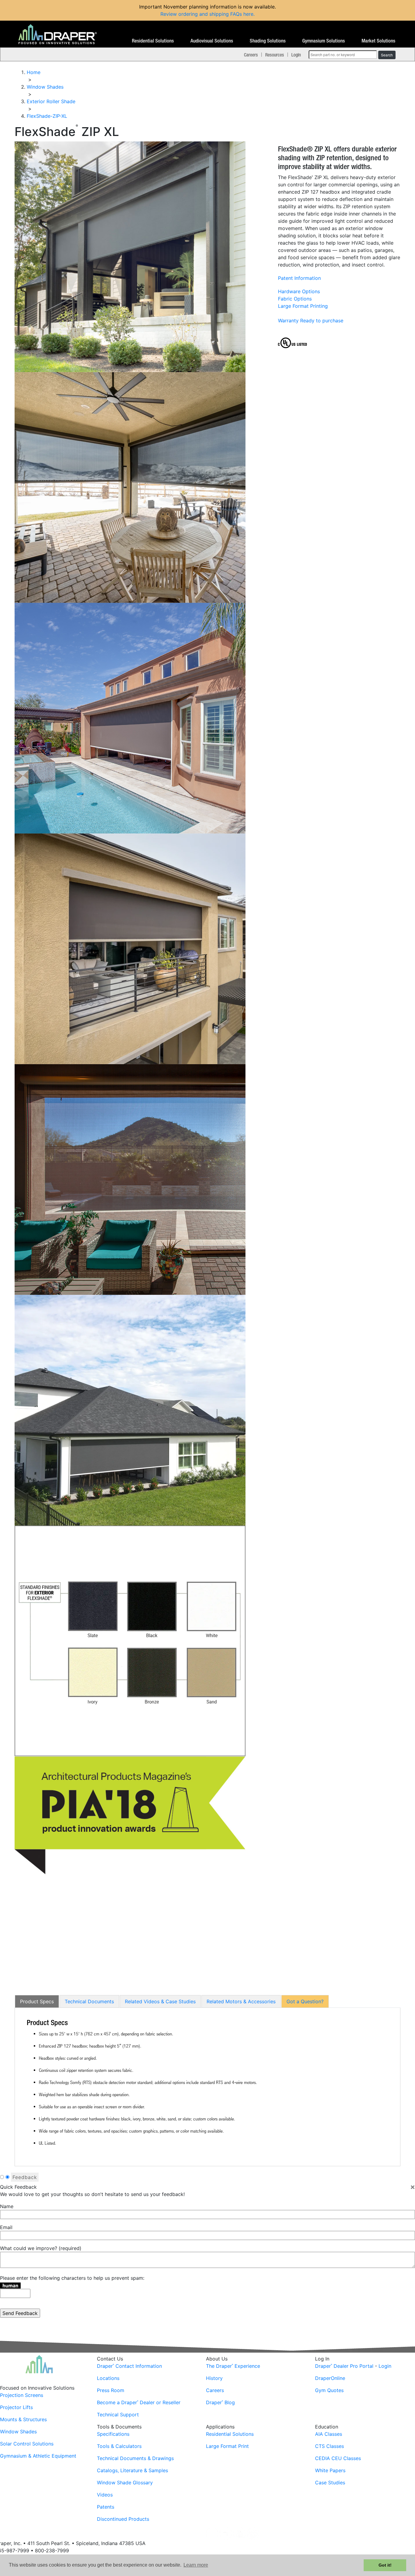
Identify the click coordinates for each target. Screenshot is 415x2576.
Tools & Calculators (119, 2446)
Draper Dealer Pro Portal (344, 2366)
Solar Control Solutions (27, 2444)
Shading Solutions (268, 41)
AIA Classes (329, 2434)
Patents (106, 2507)
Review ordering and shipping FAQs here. (207, 14)
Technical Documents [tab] (89, 2001)
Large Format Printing (303, 306)
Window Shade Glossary (125, 2483)
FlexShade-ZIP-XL (47, 116)
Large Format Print (227, 2446)
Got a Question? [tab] (305, 2001)
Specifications (113, 2434)
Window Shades (18, 2432)
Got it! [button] (385, 2565)
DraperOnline (330, 2378)
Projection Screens (22, 2395)
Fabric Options (295, 299)
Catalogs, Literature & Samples (132, 2470)
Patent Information (299, 278)
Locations (108, 2378)
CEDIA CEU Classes (338, 2458)
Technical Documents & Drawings (135, 2458)
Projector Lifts (16, 2407)
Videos (105, 2495)
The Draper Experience (233, 2366)
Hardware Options (299, 291)
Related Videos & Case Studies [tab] (160, 2001)
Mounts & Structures (23, 2419)
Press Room (111, 2390)
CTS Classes (329, 2446)
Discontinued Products (123, 2519)
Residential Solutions (153, 41)
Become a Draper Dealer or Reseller (139, 2402)
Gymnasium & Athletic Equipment (38, 2456)
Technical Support (118, 2415)
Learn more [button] (196, 2565)
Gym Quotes (329, 2390)
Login (296, 55)
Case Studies (330, 2483)
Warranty (288, 321)
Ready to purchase (322, 321)
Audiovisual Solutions (212, 41)
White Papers (330, 2470)
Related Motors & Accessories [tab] (241, 2001)
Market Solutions (378, 41)
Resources (275, 55)
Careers (251, 55)
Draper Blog (220, 2402)
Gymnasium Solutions (324, 41)
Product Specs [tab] (37, 2001)
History (214, 2378)
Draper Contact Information (129, 2366)
